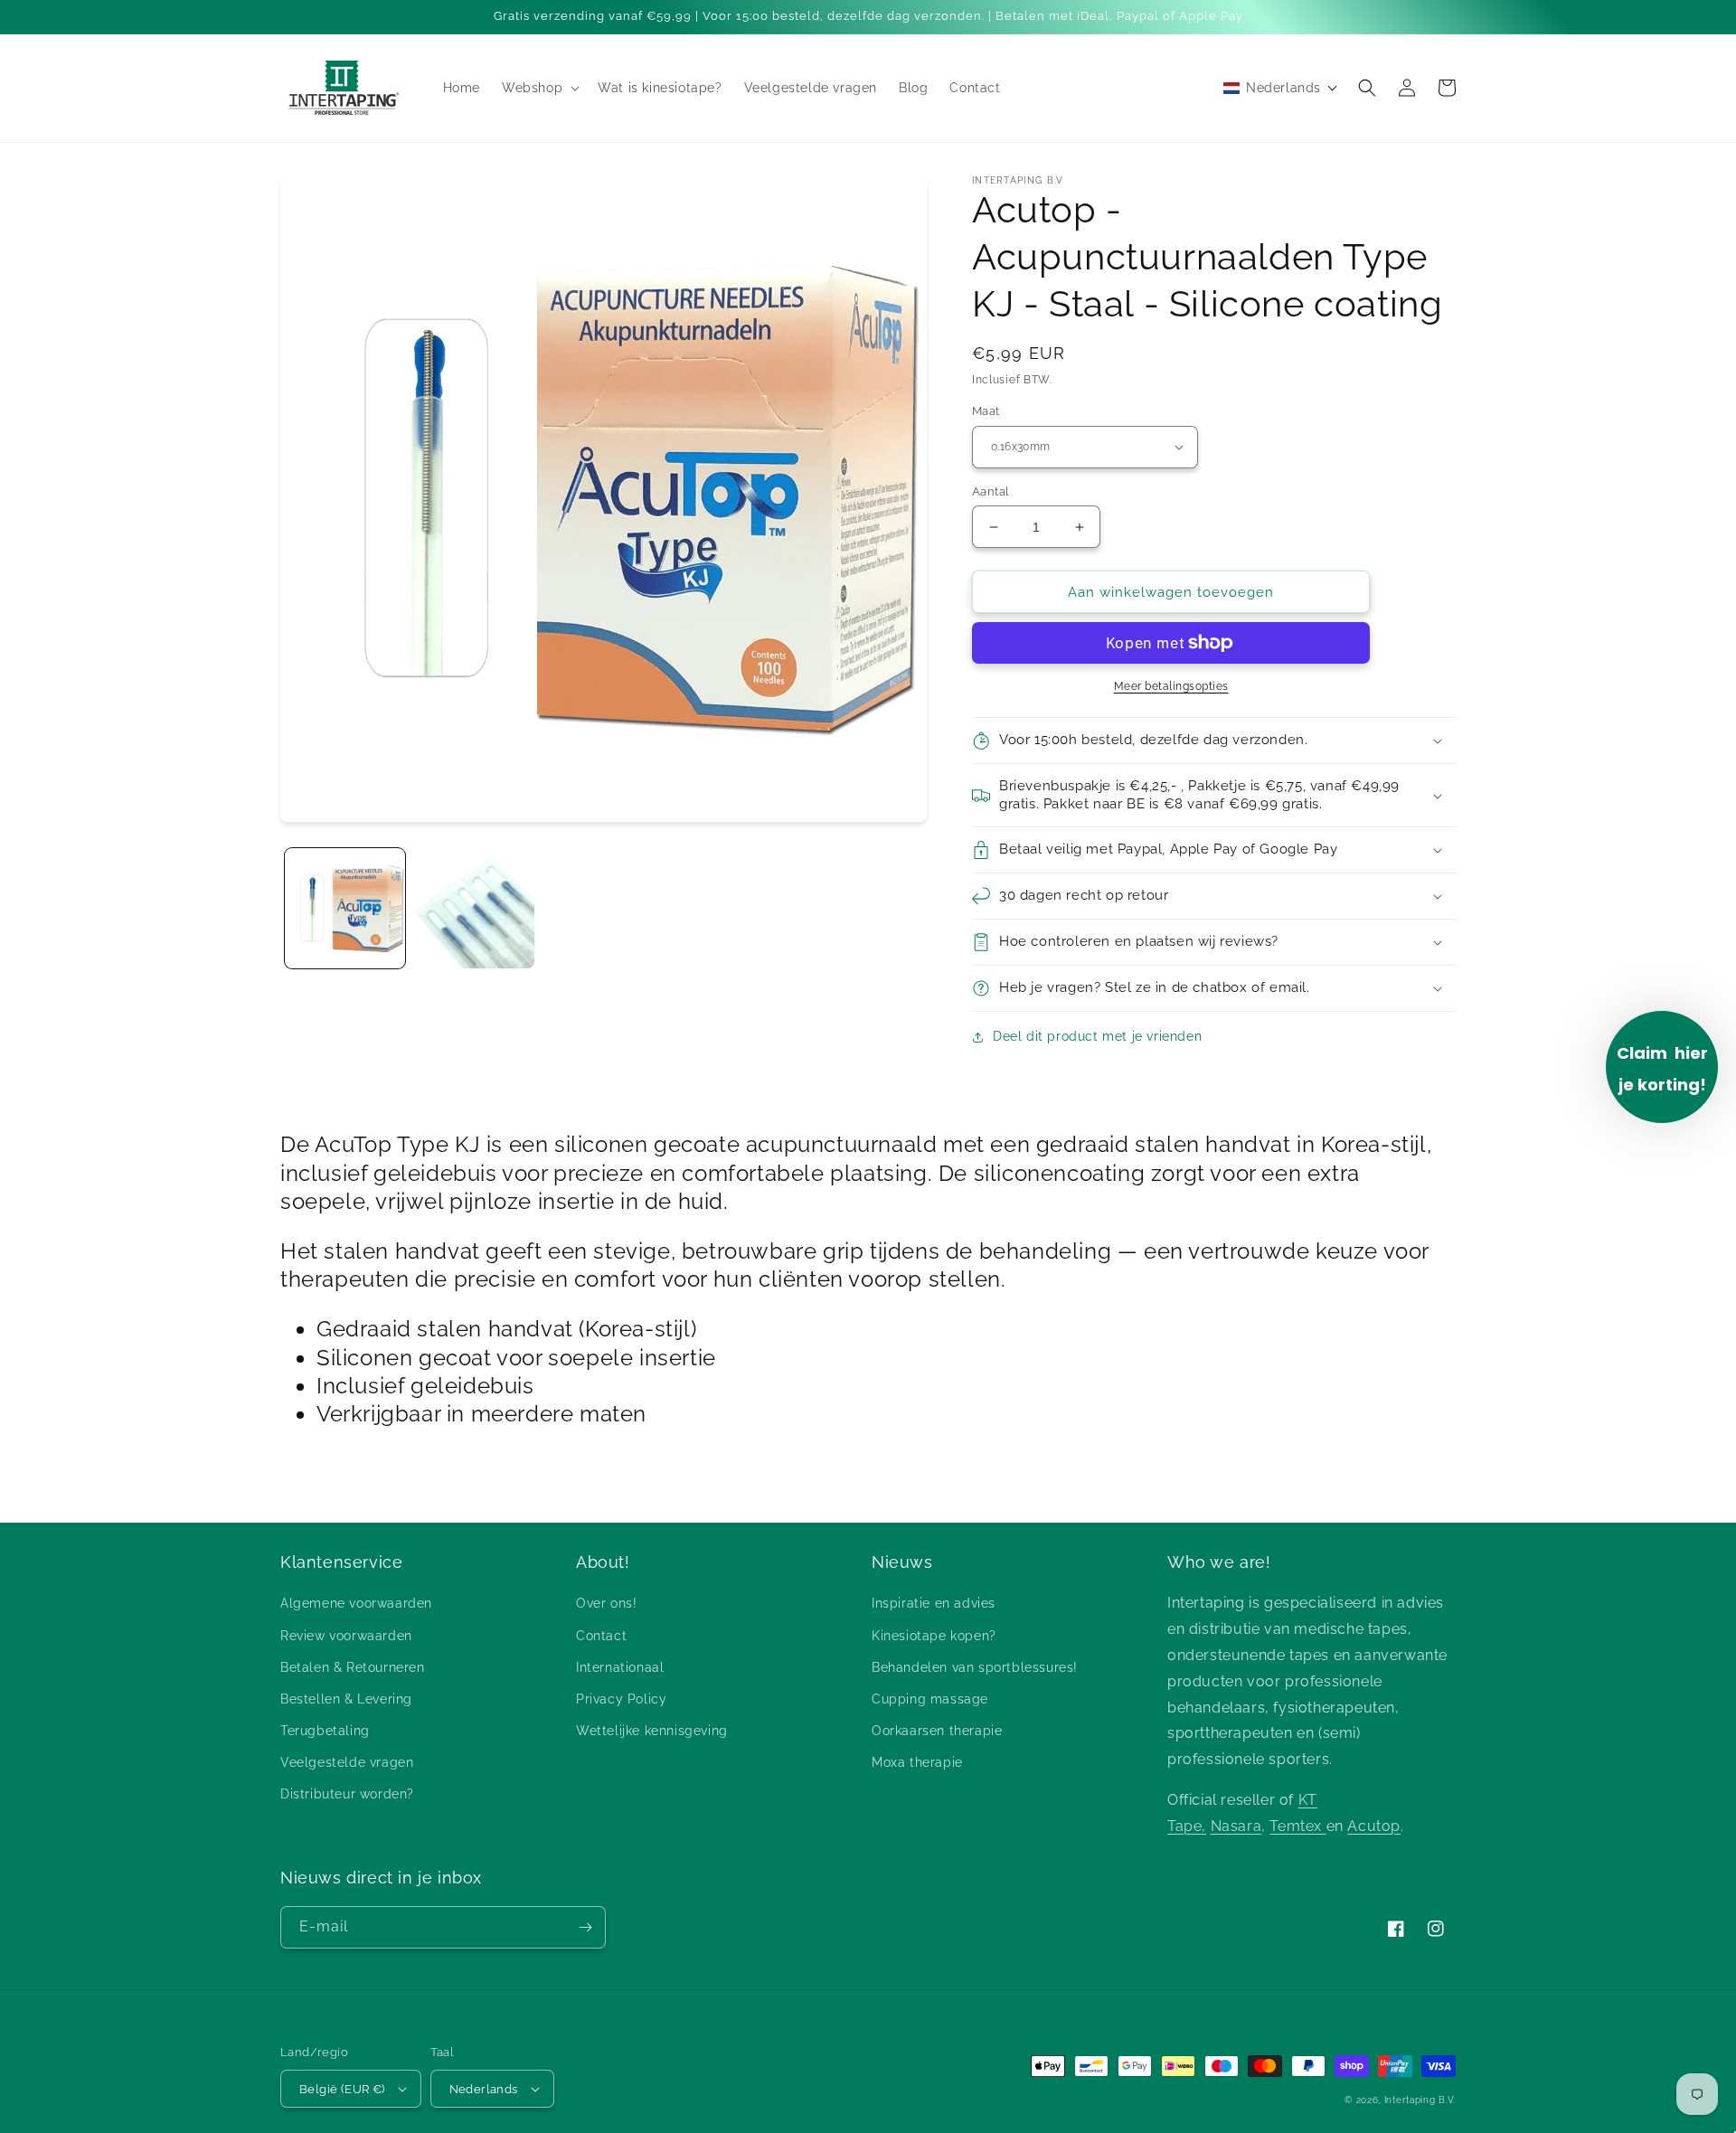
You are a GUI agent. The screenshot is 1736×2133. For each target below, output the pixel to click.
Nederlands (484, 2089)
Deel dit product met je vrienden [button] (1097, 1036)
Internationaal (620, 1667)
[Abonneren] (585, 1927)
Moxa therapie (917, 1762)
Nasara (1236, 1826)
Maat (986, 411)
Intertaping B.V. (1420, 2100)
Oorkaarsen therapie (937, 1731)
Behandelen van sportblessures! (975, 1667)
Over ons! (606, 1603)
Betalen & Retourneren (353, 1667)
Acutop (1374, 1826)
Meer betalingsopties (1171, 686)
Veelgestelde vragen (347, 1762)
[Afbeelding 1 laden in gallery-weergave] (345, 908)
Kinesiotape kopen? (934, 1636)
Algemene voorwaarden (356, 1603)
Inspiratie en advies (934, 1603)
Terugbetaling (325, 1731)
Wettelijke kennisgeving (652, 1731)
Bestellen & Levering (346, 1699)
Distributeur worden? (347, 1794)
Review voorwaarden (346, 1636)
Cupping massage (930, 1699)
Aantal (991, 491)
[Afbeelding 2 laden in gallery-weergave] (474, 908)
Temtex (1297, 1826)
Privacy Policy (621, 1699)
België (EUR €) (342, 2089)
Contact (601, 1636)
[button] (539, 88)
